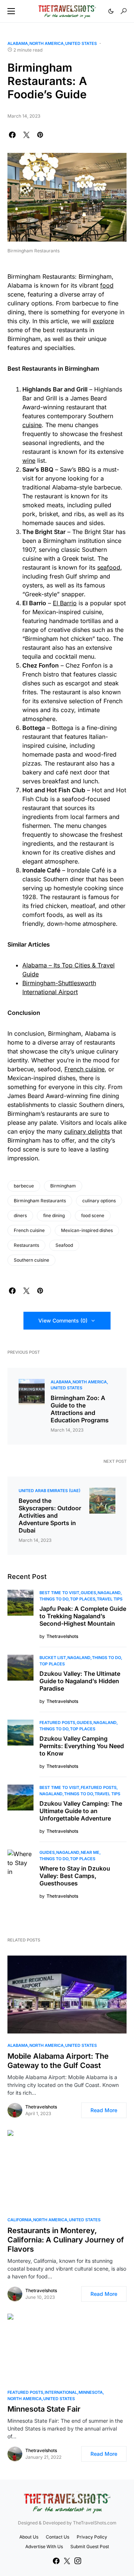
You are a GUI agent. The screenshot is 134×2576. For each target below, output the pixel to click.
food (107, 285)
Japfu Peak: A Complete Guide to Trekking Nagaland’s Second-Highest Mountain (83, 1616)
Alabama (18, 43)
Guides (88, 1593)
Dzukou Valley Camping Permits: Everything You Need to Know (82, 1746)
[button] (11, 11)
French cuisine (84, 1069)
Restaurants (26, 1245)
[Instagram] (78, 2561)
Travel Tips (110, 1599)
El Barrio (65, 603)
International (61, 2392)
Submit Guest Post (90, 2546)
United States (81, 43)
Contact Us (58, 2537)
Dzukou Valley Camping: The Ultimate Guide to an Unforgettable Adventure (81, 1811)
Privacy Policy (92, 2537)
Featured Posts (57, 1723)
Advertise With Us (44, 2546)
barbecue (24, 1186)
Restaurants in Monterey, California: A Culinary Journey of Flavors (66, 2240)
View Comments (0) (63, 1320)
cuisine (32, 425)
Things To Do (54, 1599)
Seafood (64, 1245)
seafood (109, 567)
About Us (29, 2537)
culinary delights (87, 1131)
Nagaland (109, 1593)
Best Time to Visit (59, 1593)
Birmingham (63, 1186)
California (20, 2220)
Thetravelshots (41, 2107)
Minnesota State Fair (44, 2409)
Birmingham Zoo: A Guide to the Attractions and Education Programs (80, 1409)
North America (47, 43)
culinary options (99, 1201)
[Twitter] (67, 2561)
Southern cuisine (31, 1260)
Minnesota (91, 2392)
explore (103, 321)
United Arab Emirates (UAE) (50, 1491)
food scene (93, 1215)
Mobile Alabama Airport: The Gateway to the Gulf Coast (58, 2061)
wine (29, 461)
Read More (104, 2110)
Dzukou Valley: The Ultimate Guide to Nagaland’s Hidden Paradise (80, 1681)
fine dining (54, 1215)
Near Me (90, 1852)
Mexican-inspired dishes (87, 1230)
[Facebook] (56, 2561)
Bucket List (53, 1658)
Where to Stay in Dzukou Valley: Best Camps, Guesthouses (75, 1876)
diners (20, 1215)
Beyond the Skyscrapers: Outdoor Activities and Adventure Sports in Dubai (50, 1515)
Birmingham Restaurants (40, 1201)
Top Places (83, 1599)
